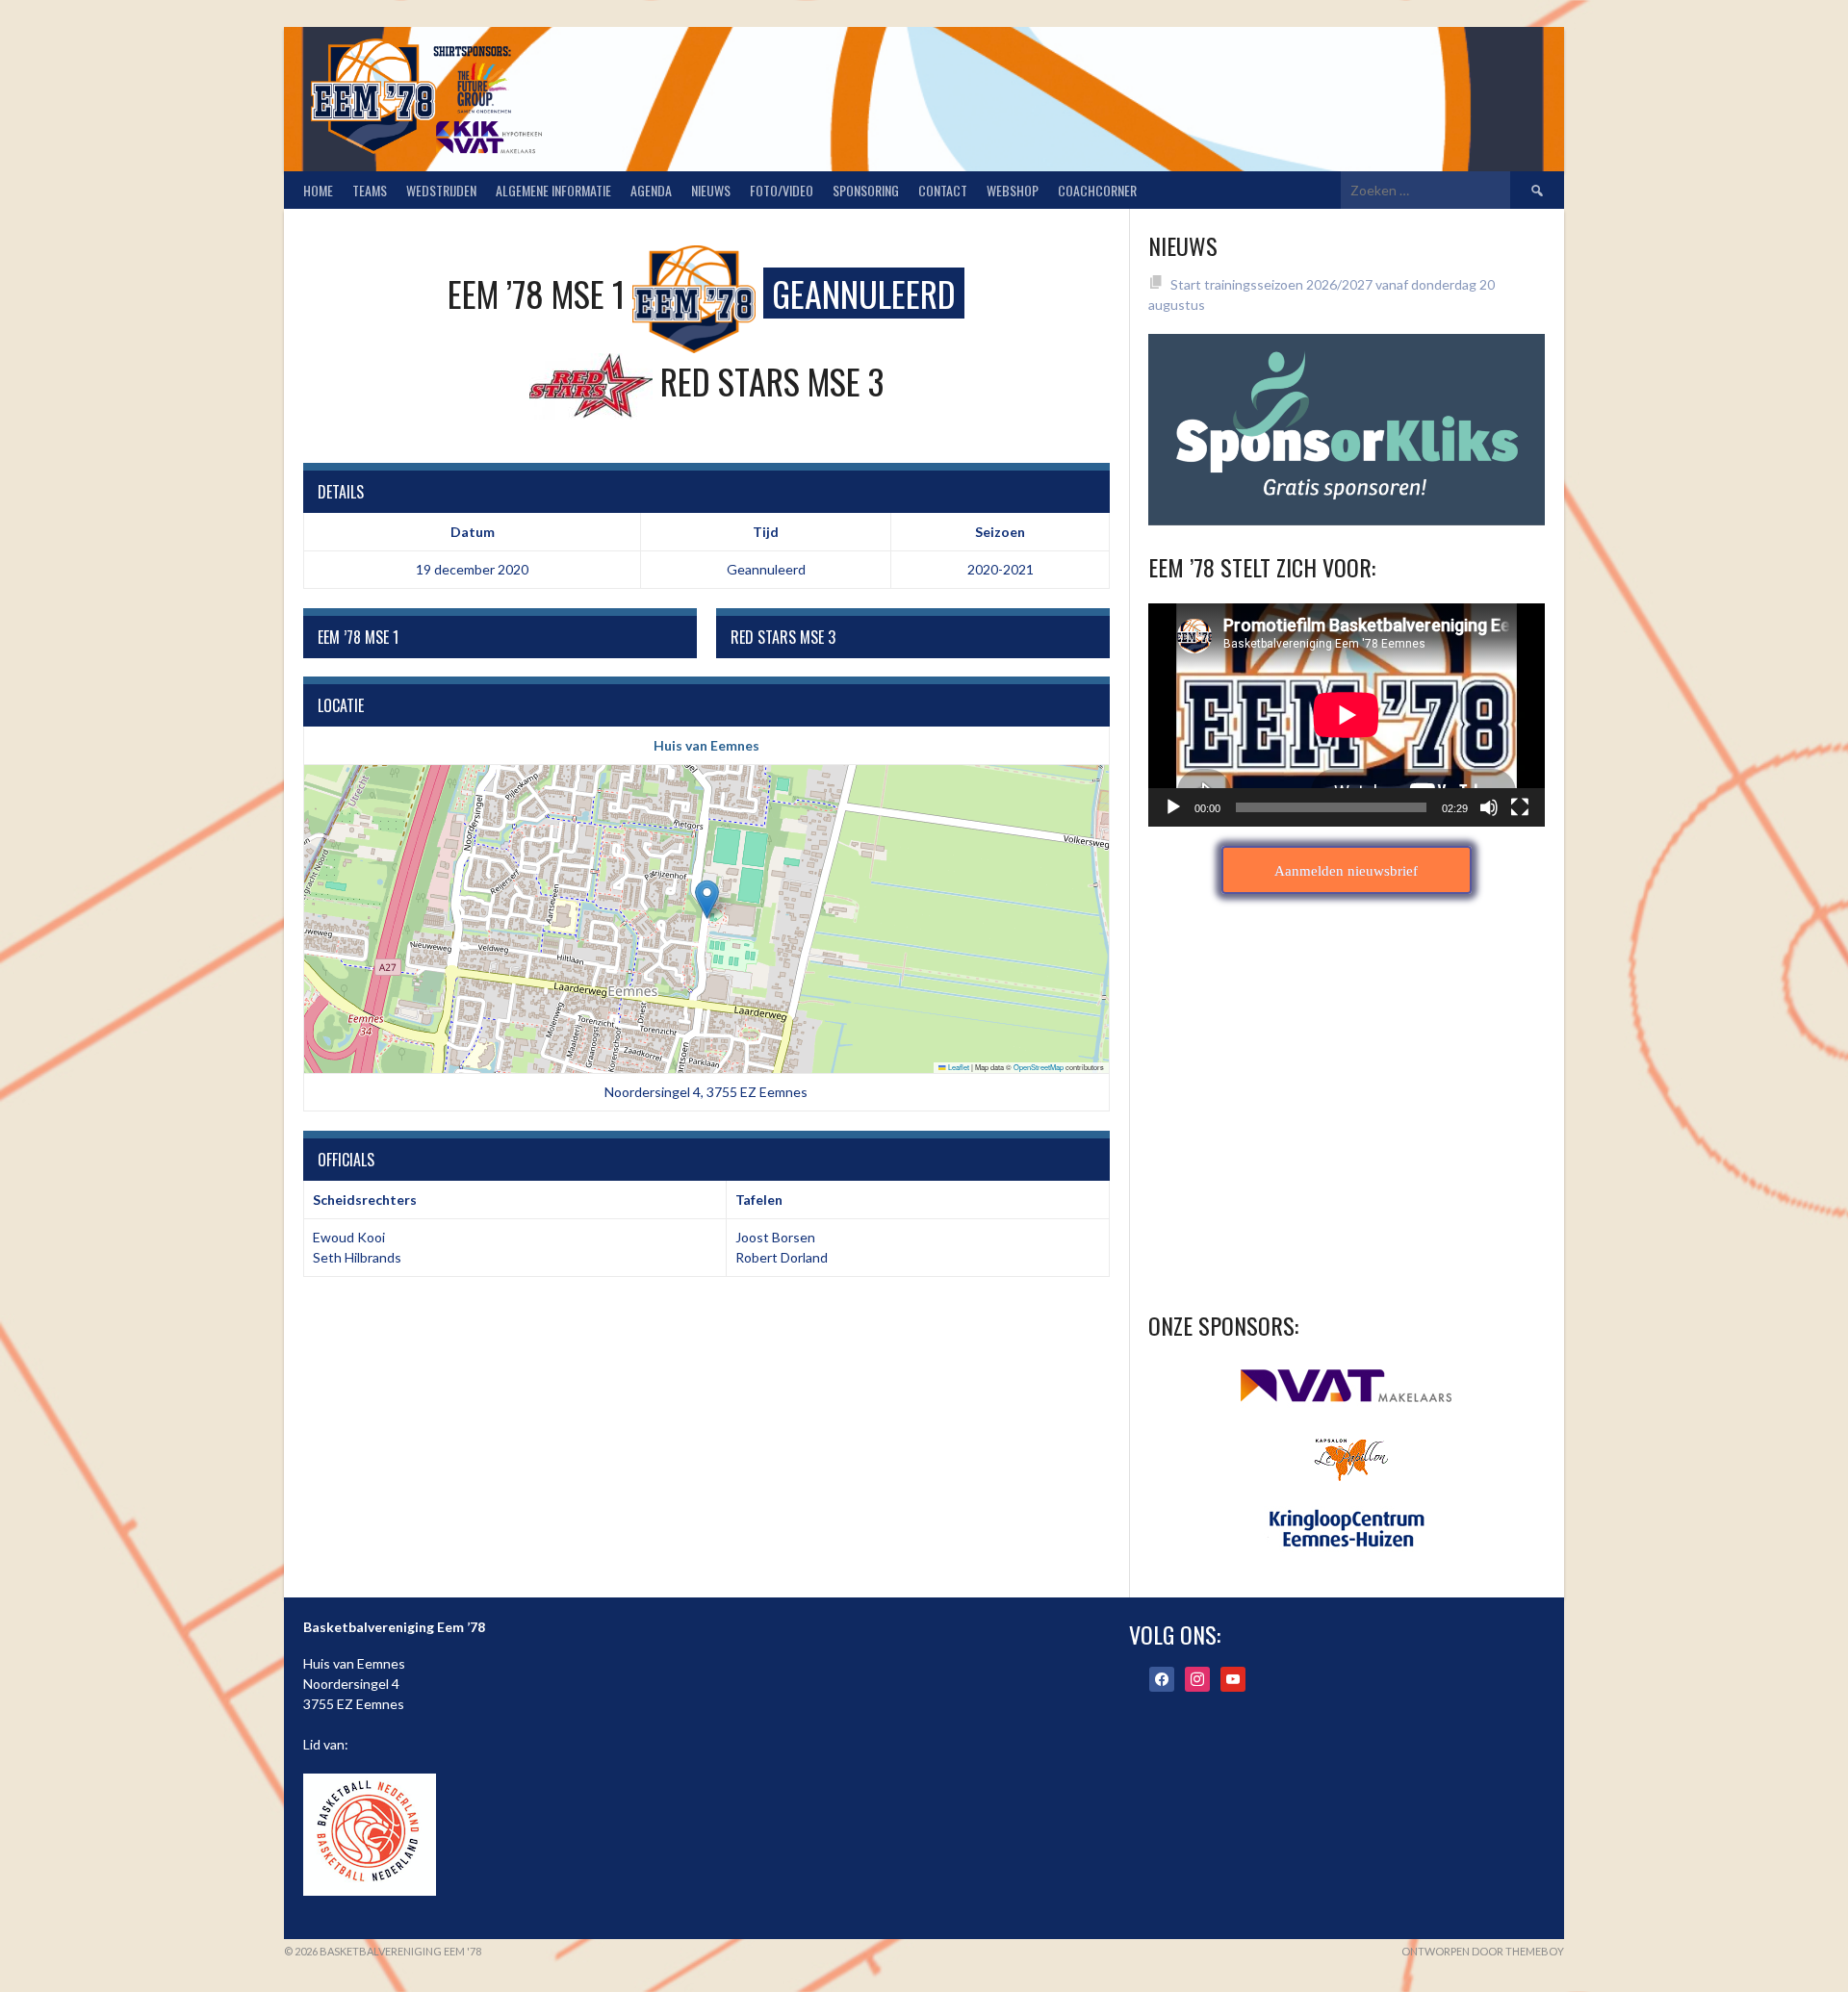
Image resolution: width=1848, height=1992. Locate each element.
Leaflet (958, 1067)
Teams (370, 190)
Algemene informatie (553, 190)
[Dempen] (1489, 807)
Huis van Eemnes (706, 745)
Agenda (651, 190)
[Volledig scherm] (1520, 807)
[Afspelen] (1173, 807)
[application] (1347, 715)
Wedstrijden (441, 190)
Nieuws (711, 190)
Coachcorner (1097, 190)
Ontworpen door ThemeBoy (1483, 1951)
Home (318, 190)
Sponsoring (866, 190)
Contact (943, 190)
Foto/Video (782, 190)
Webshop (1013, 190)
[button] (707, 899)
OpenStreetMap (1039, 1067)
